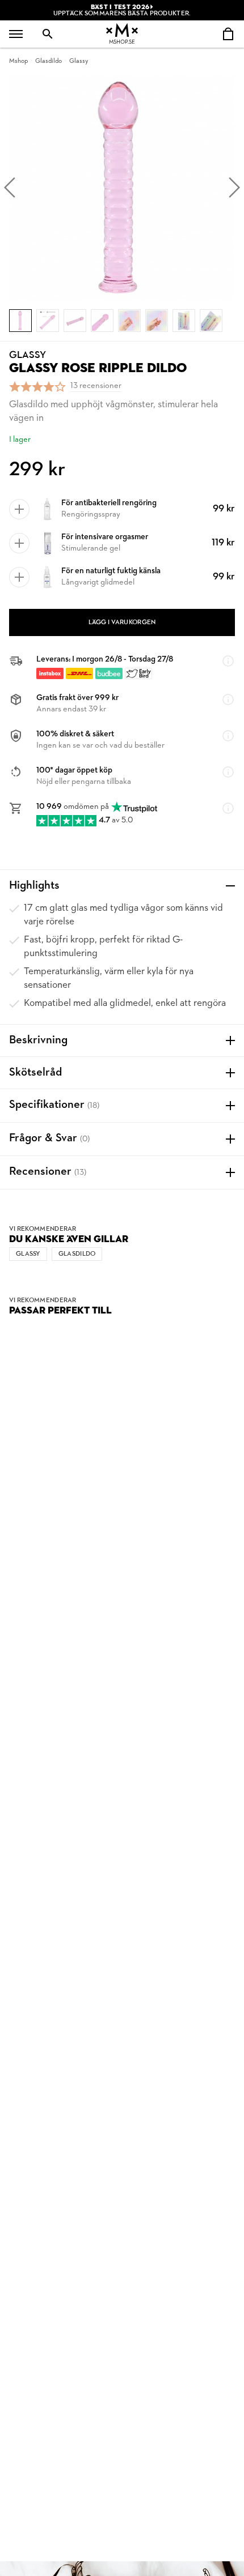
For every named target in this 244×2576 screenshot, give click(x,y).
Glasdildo (49, 61)
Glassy (79, 61)
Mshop (18, 61)
